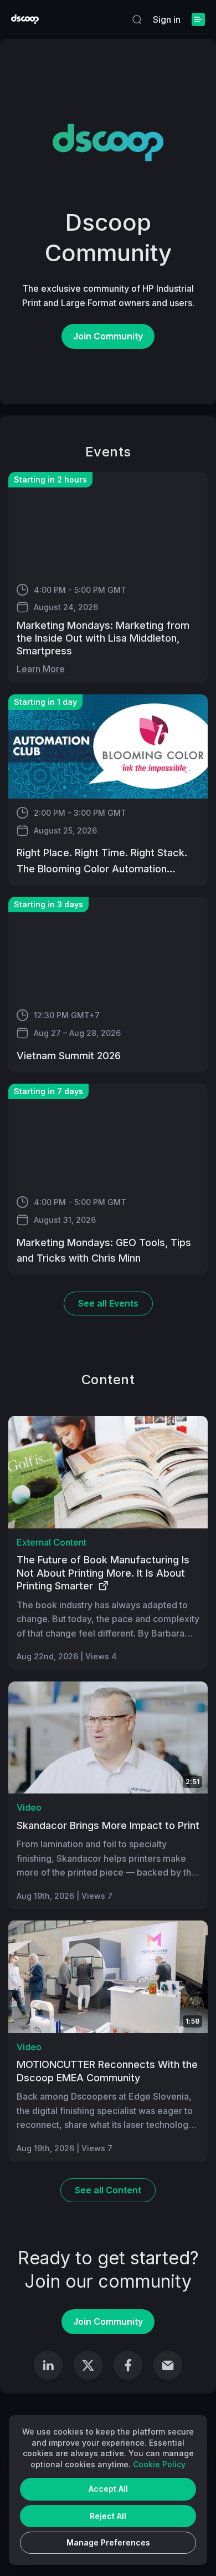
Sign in (167, 19)
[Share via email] (168, 2365)
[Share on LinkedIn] (48, 2365)
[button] (137, 19)
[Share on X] (88, 2365)
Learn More (41, 669)
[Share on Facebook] (128, 2365)
